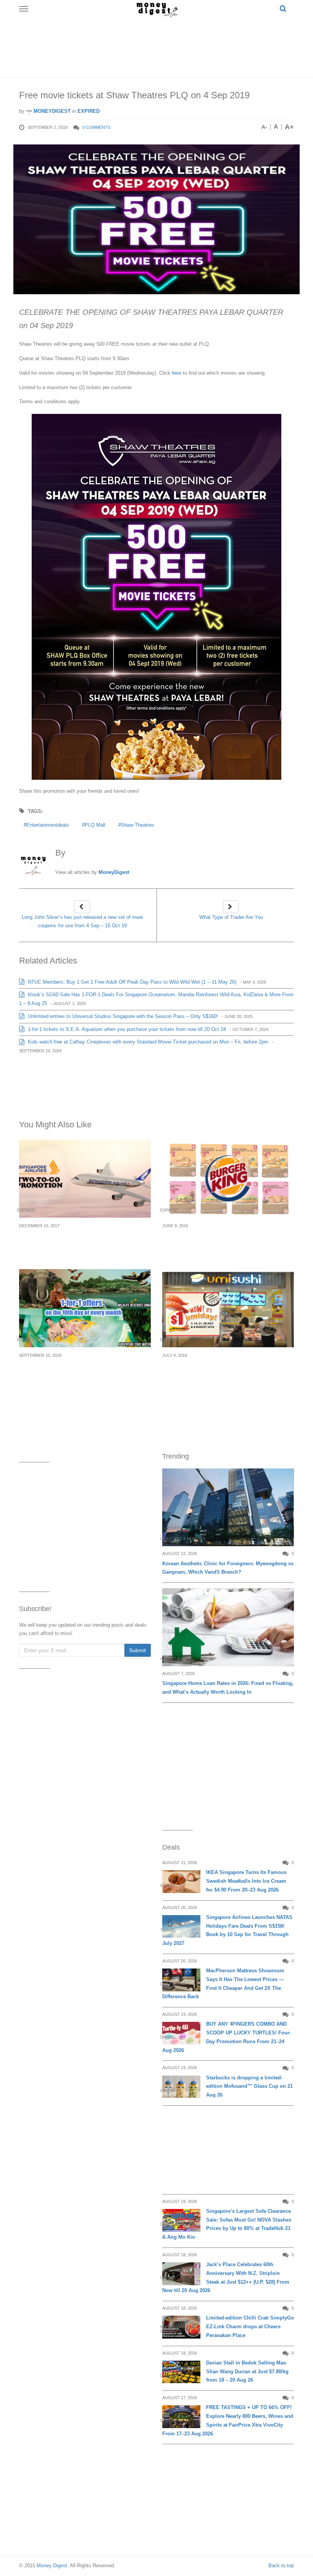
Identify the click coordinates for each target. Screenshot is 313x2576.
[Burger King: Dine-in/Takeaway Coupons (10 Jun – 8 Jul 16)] (228, 1179)
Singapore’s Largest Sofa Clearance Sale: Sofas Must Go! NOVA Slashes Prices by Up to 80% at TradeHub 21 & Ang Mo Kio (227, 2224)
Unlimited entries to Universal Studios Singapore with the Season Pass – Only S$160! (122, 1016)
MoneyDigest (51, 111)
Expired (89, 111)
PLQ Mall (95, 825)
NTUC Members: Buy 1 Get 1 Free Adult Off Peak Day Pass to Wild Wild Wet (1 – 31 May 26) (131, 982)
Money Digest (52, 2566)
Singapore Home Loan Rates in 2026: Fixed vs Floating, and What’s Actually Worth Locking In (228, 1688)
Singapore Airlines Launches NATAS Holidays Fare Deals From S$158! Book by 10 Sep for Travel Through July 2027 (227, 1930)
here (176, 373)
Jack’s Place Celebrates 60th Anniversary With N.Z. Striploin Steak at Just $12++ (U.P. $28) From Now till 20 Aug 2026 (226, 2277)
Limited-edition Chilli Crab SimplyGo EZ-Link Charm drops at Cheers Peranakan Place (250, 2327)
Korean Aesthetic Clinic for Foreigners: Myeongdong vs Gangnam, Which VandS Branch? (228, 1568)
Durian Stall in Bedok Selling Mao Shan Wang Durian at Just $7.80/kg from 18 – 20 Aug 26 (247, 2372)
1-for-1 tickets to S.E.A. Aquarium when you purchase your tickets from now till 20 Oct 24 (126, 1029)
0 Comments (96, 127)
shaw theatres (138, 825)
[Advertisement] (158, 46)
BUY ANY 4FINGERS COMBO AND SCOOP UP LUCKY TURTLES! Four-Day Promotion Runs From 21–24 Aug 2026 (227, 2037)
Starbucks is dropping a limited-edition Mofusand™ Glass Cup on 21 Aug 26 (249, 2086)
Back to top (281, 2566)
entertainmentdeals (48, 825)
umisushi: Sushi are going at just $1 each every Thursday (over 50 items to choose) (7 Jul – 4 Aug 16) (226, 1373)
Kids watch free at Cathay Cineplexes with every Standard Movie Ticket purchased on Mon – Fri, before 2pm (147, 1042)
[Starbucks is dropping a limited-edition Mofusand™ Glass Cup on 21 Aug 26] (181, 2087)
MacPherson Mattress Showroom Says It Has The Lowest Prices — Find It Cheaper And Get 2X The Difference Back (223, 1984)
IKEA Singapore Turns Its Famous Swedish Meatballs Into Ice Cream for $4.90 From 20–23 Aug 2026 (246, 1881)
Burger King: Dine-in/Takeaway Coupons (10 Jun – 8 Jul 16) (227, 1239)
